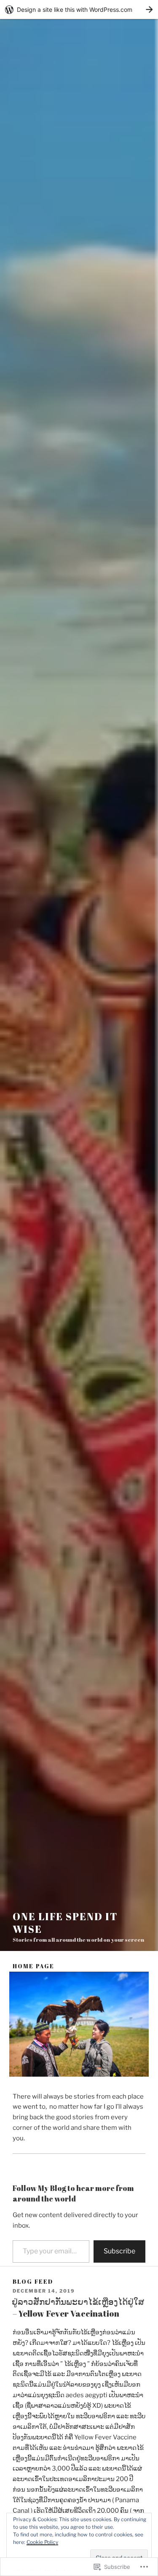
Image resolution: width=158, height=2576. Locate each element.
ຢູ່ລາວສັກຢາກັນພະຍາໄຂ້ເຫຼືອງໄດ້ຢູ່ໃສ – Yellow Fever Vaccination (78, 2308)
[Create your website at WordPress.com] (79, 9)
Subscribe (119, 2251)
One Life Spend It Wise (65, 1923)
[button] (79, 2024)
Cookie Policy (42, 2542)
